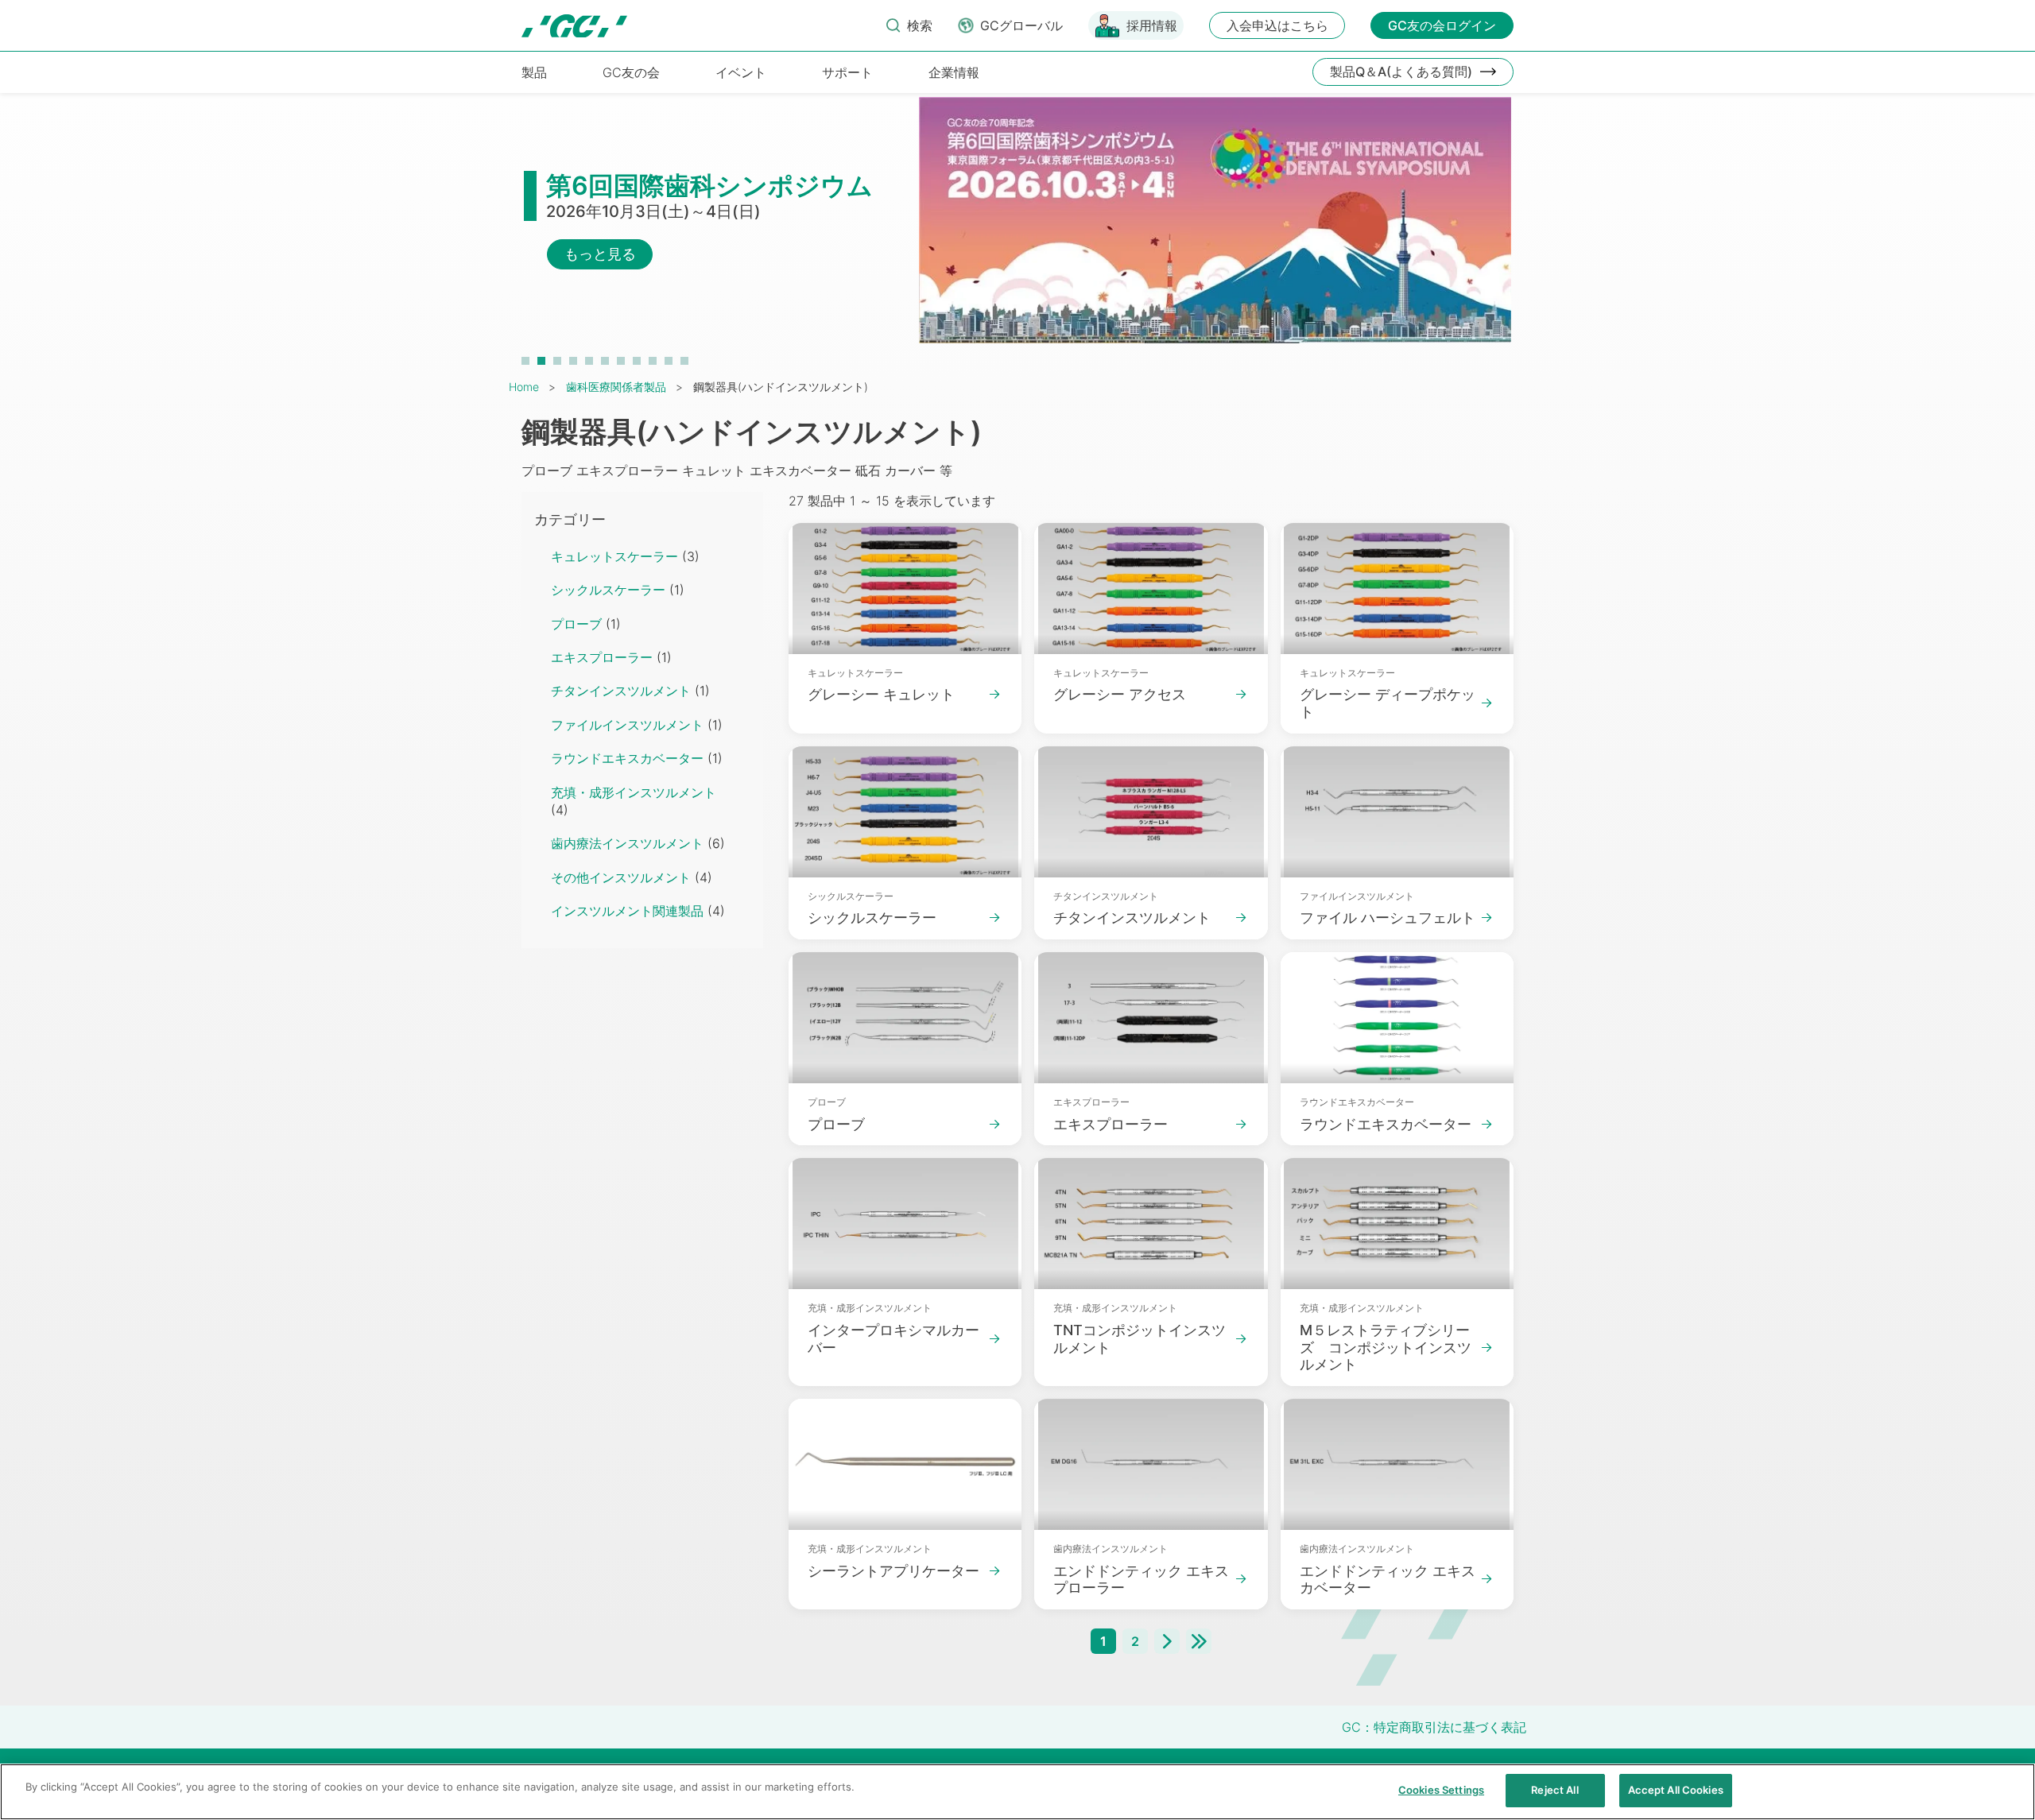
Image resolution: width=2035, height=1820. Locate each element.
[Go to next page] (1167, 1641)
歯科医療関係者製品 (616, 387)
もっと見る (600, 254)
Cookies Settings (1441, 1790)
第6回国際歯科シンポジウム (709, 186)
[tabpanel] (1017, 228)
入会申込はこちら (1277, 25)
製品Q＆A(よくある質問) (1401, 72)
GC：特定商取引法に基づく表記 (1434, 1727)
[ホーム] (574, 26)
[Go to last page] (1199, 1641)
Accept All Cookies (1676, 1790)
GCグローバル (1021, 25)
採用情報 (1152, 25)
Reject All (1554, 1790)
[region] (1017, 1792)
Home (524, 387)
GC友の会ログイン (1442, 25)
